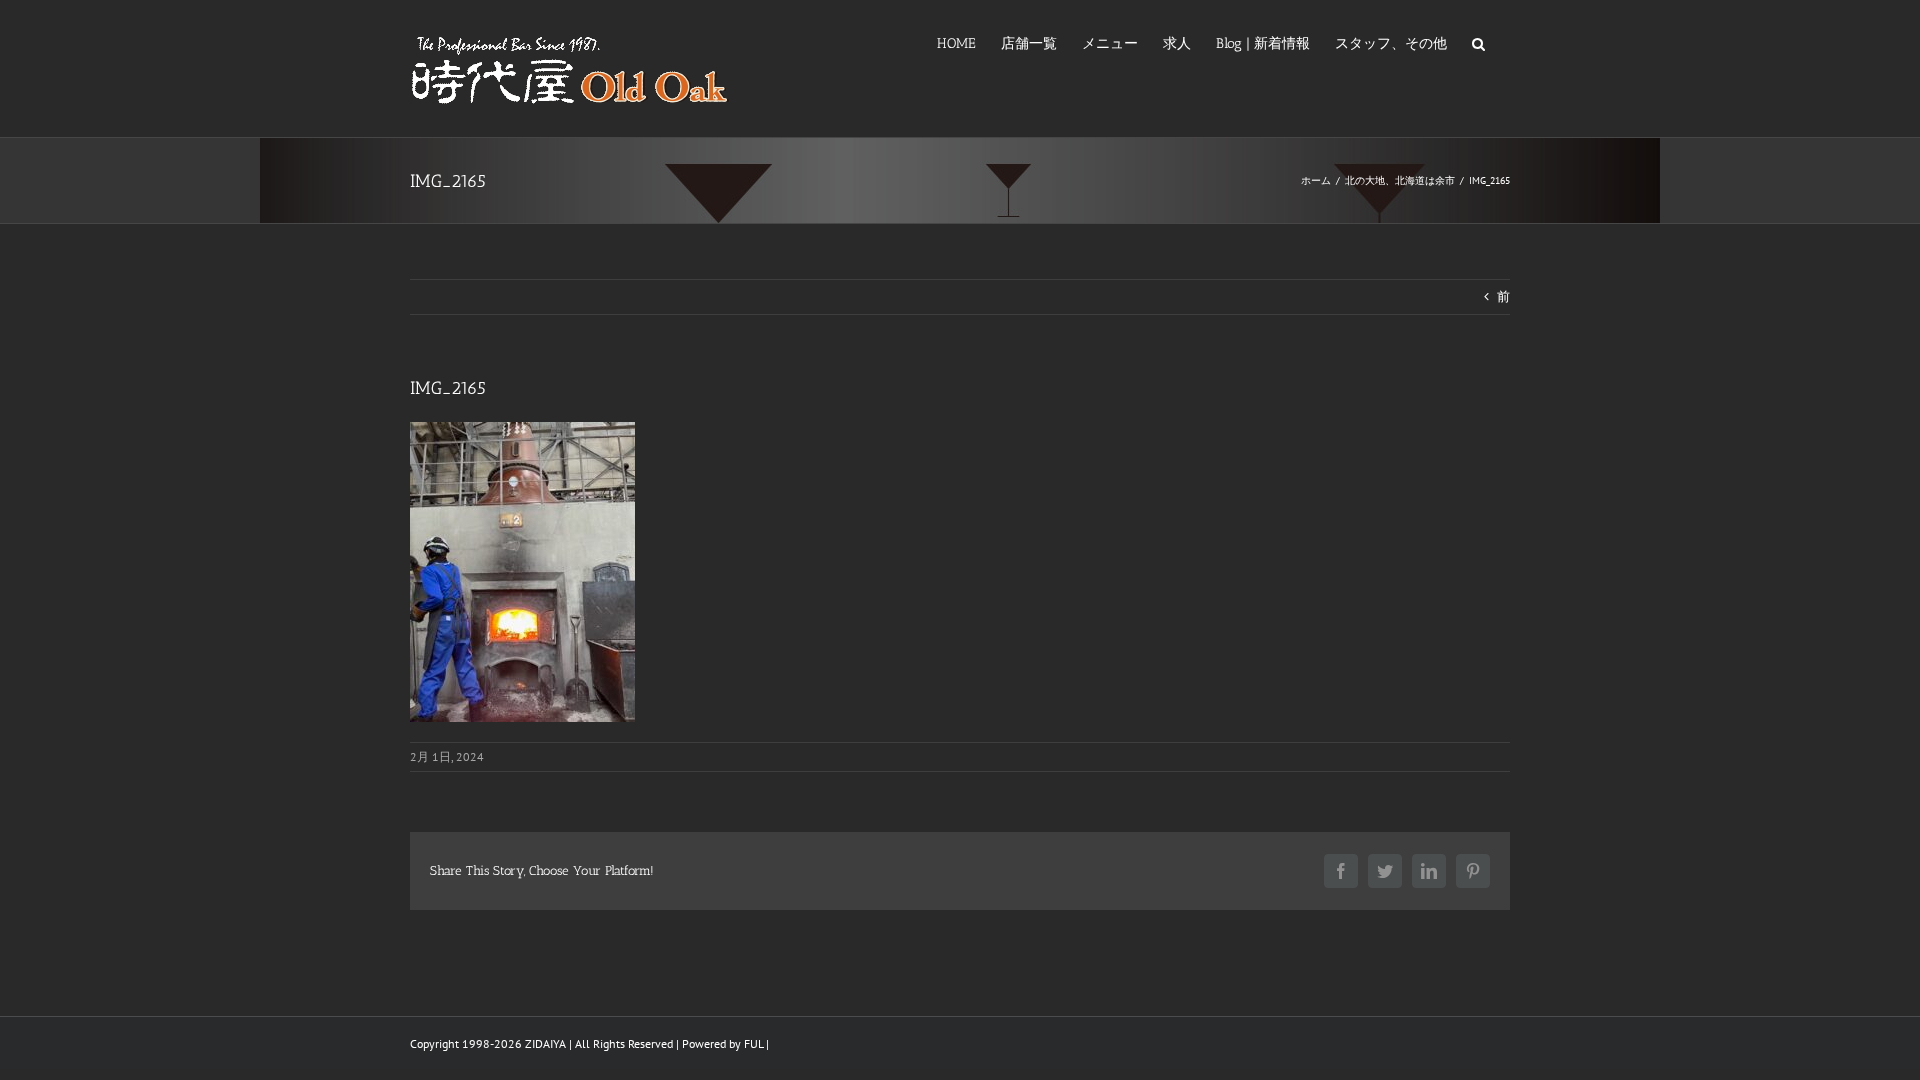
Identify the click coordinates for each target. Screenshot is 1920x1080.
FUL (753, 1043)
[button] (1478, 42)
